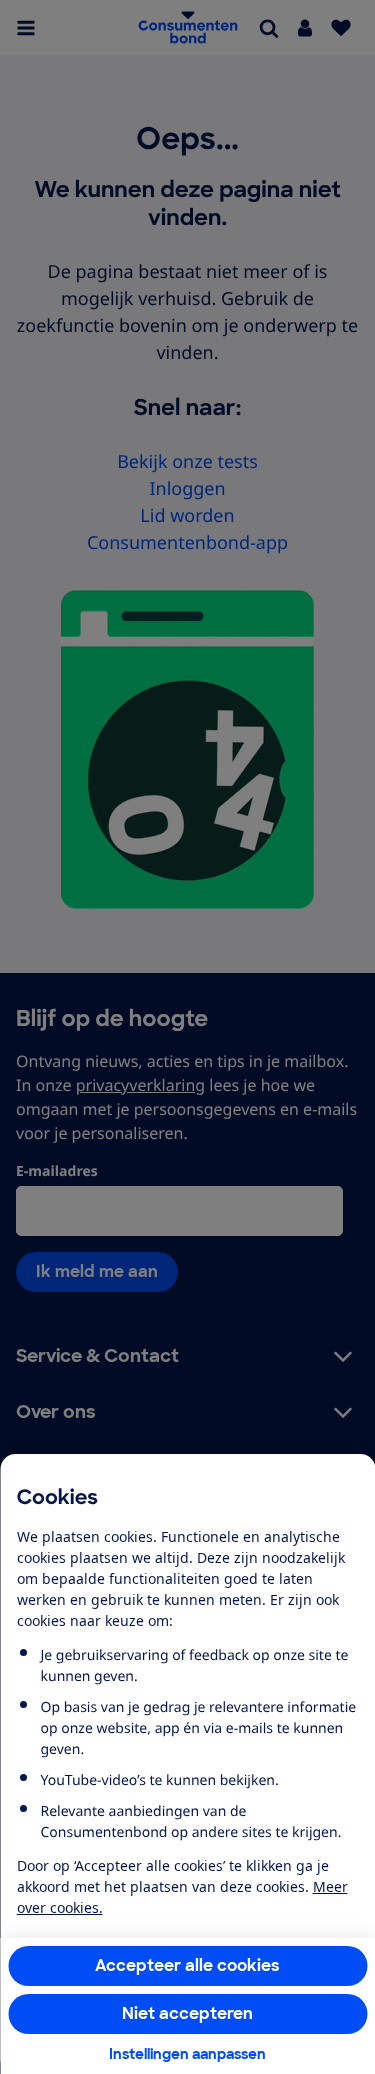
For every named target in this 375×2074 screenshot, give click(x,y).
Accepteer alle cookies (187, 1965)
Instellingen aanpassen (187, 2054)
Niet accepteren (187, 2013)
